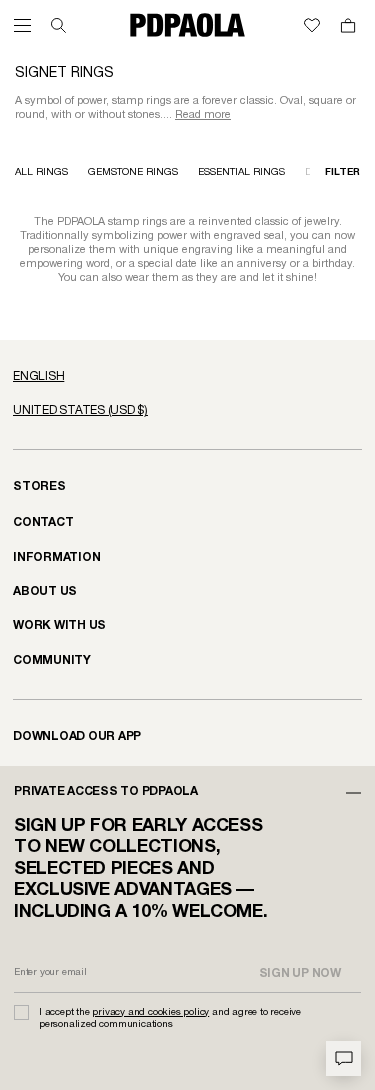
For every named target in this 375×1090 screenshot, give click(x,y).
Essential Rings (241, 172)
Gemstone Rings (133, 172)
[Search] (58, 25)
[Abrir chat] (343, 1058)
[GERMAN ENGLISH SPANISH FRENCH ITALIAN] (187, 377)
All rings (41, 172)
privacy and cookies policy (150, 1012)
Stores (39, 486)
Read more (203, 115)
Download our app (77, 736)
